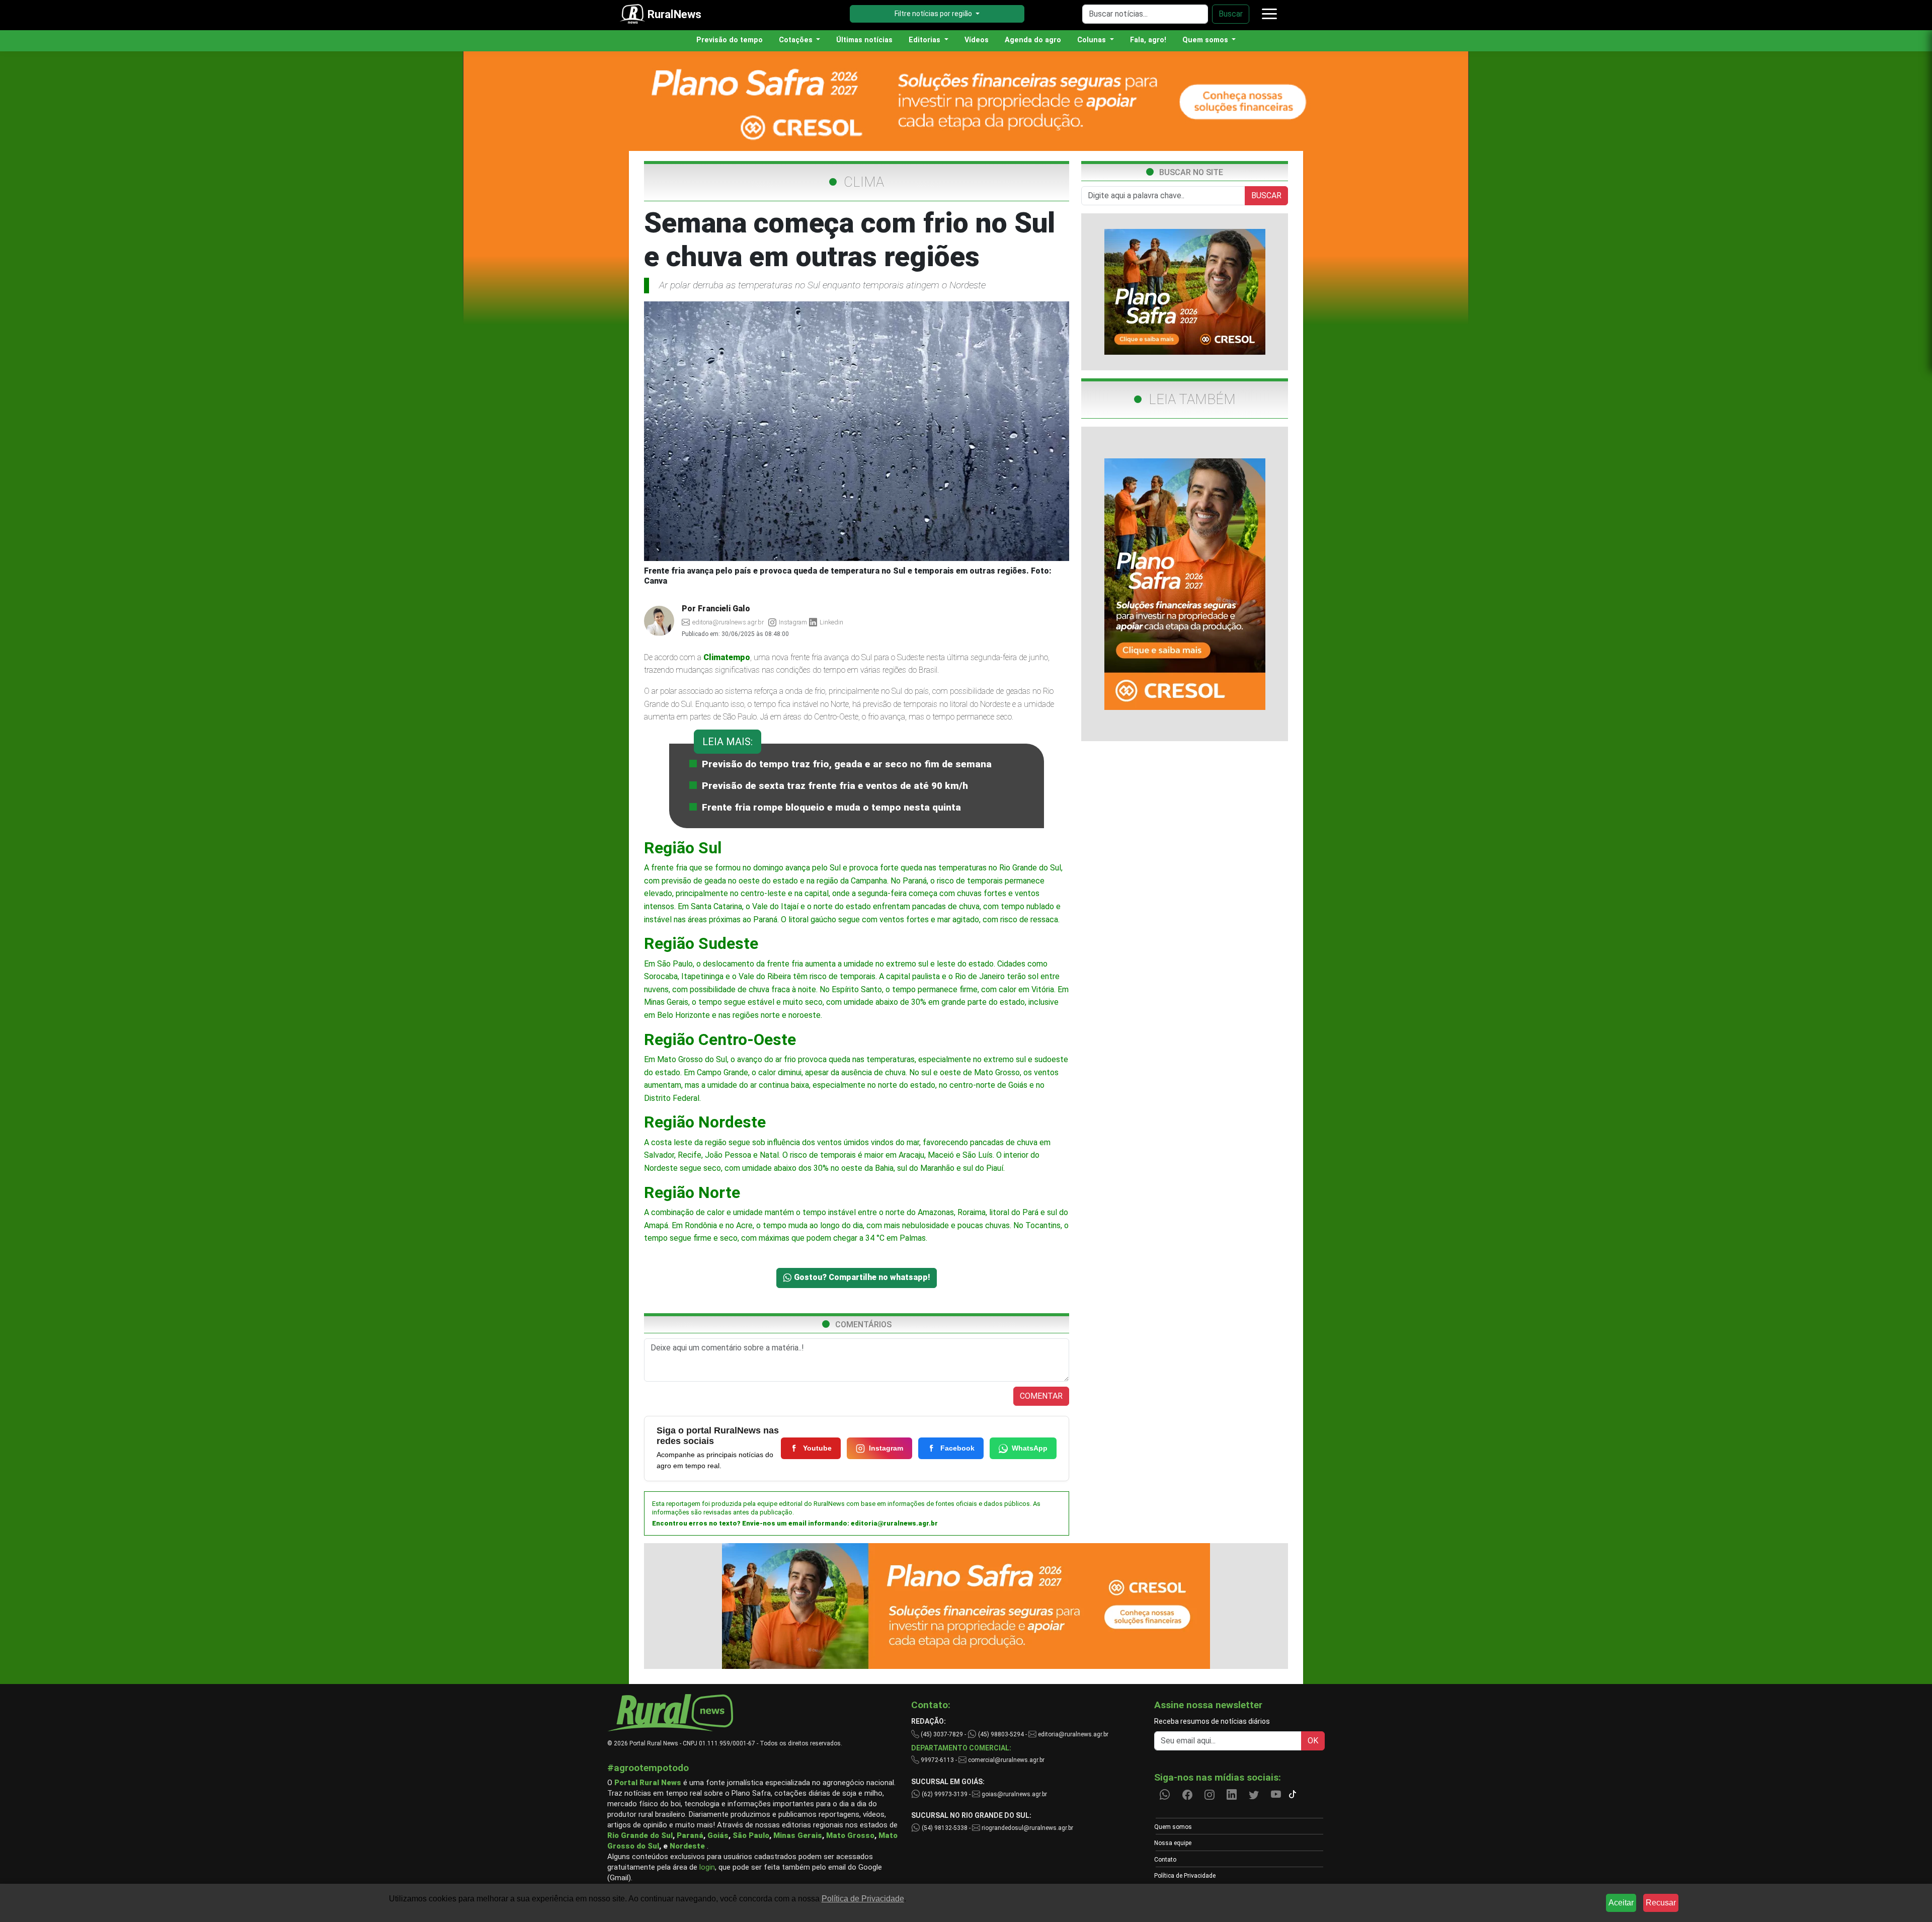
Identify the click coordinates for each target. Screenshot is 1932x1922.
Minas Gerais (798, 1835)
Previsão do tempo (730, 40)
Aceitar (1621, 1903)
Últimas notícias (864, 40)
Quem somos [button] (1206, 40)
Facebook (957, 1448)
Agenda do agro (1033, 40)
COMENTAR (1041, 1396)
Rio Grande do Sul (640, 1835)
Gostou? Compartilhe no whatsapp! (861, 1277)
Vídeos (977, 40)
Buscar (1231, 14)
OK (1313, 1741)
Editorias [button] (925, 40)
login (707, 1867)
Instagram (886, 1448)
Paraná (690, 1835)
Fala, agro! (1148, 40)
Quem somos (1173, 1827)
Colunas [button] (1093, 40)
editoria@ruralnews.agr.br (894, 1523)
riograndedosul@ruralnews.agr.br (1027, 1828)
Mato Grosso (850, 1835)
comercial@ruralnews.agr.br (1006, 1760)
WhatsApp (1030, 1448)
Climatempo (727, 657)
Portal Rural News (648, 1783)
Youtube (817, 1448)
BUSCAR (1266, 195)
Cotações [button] (797, 40)
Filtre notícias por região (934, 14)
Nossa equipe (1173, 1843)
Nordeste (687, 1846)
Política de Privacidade (1185, 1876)
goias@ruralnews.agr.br (1014, 1794)
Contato (1165, 1860)
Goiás (718, 1835)
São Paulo (751, 1835)
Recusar (1661, 1903)
